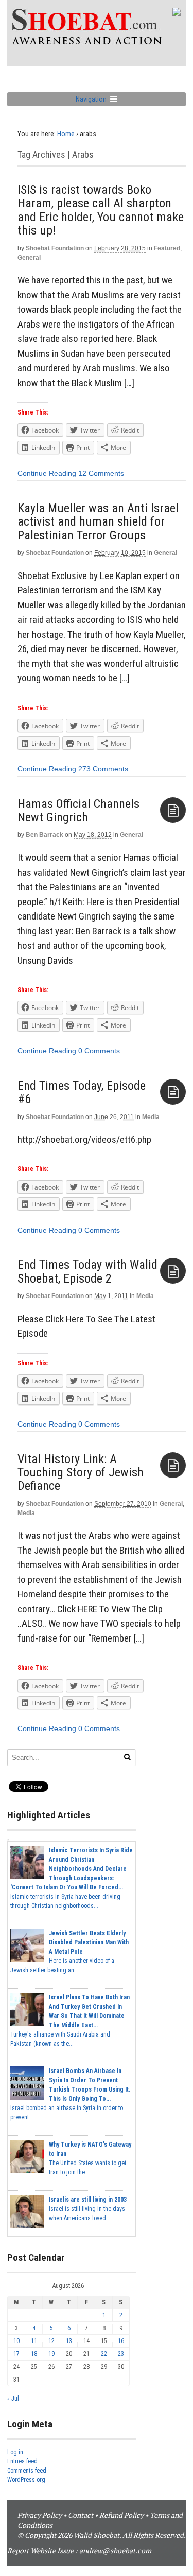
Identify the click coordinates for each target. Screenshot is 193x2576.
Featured (167, 248)
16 (121, 2341)
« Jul (13, 2399)
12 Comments (101, 473)
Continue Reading (47, 473)
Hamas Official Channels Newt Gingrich (78, 810)
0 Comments (99, 1051)
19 (51, 2354)
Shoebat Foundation (55, 248)
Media (151, 1117)
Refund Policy (121, 2515)
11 (34, 2341)
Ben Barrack (45, 835)
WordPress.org (26, 2480)
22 (104, 2354)
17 (16, 2354)
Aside (173, 810)
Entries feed (22, 2461)
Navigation (91, 99)
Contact (81, 2515)
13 (69, 2341)
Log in (15, 2452)
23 (121, 2354)
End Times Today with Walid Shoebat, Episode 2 (87, 1271)
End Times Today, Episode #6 (82, 1092)
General (29, 258)
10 (16, 2341)
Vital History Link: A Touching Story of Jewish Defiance (81, 1473)
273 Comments (103, 769)
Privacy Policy (40, 2515)
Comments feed (27, 2471)
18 (34, 2354)
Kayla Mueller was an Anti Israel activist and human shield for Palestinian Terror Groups (98, 522)
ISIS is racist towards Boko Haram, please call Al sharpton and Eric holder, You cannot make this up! (101, 210)
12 (51, 2341)
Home (66, 134)
